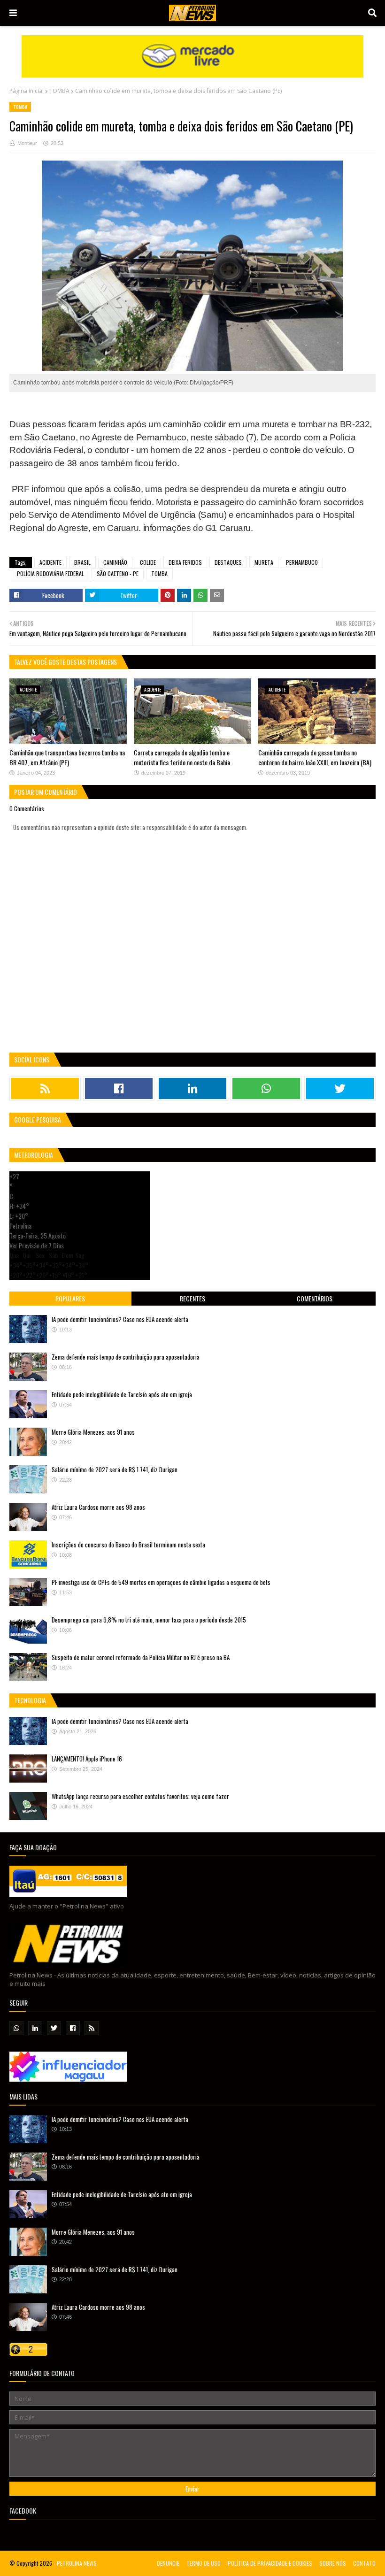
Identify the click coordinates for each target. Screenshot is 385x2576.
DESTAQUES (228, 562)
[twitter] (340, 1088)
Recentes (192, 1298)
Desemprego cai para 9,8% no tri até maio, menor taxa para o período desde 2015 (149, 1620)
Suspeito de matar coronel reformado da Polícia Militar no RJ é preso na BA (141, 1657)
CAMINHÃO (115, 562)
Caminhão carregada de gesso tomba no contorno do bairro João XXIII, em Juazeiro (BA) (315, 757)
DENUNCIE (168, 2563)
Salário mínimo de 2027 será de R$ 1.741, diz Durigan (115, 1469)
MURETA (264, 562)
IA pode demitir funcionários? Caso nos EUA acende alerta (120, 1319)
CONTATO (364, 2563)
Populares (70, 1298)
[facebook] (119, 1088)
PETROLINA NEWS (77, 2563)
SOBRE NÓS (333, 2563)
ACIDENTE (50, 562)
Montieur (27, 143)
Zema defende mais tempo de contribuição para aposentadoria (126, 1357)
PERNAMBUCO (302, 562)
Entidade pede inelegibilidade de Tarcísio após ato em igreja (122, 1394)
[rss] (45, 1088)
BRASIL (82, 562)
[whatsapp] (266, 1088)
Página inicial (27, 91)
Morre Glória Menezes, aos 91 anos (93, 1432)
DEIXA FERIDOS (185, 562)
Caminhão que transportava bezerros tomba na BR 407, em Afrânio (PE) (67, 757)
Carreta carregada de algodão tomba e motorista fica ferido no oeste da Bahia (182, 757)
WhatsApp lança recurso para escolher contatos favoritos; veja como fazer (140, 1796)
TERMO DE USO (204, 2563)
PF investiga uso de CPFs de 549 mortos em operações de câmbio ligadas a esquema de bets (161, 1582)
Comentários (315, 1298)
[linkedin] (192, 1088)
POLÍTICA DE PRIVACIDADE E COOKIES (270, 2563)
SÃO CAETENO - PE (118, 573)
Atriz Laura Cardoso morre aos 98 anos (98, 1507)
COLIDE (148, 562)
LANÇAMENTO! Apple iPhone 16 (87, 1759)
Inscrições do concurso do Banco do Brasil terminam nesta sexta (128, 1545)
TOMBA (59, 91)
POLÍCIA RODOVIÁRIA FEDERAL (50, 573)
